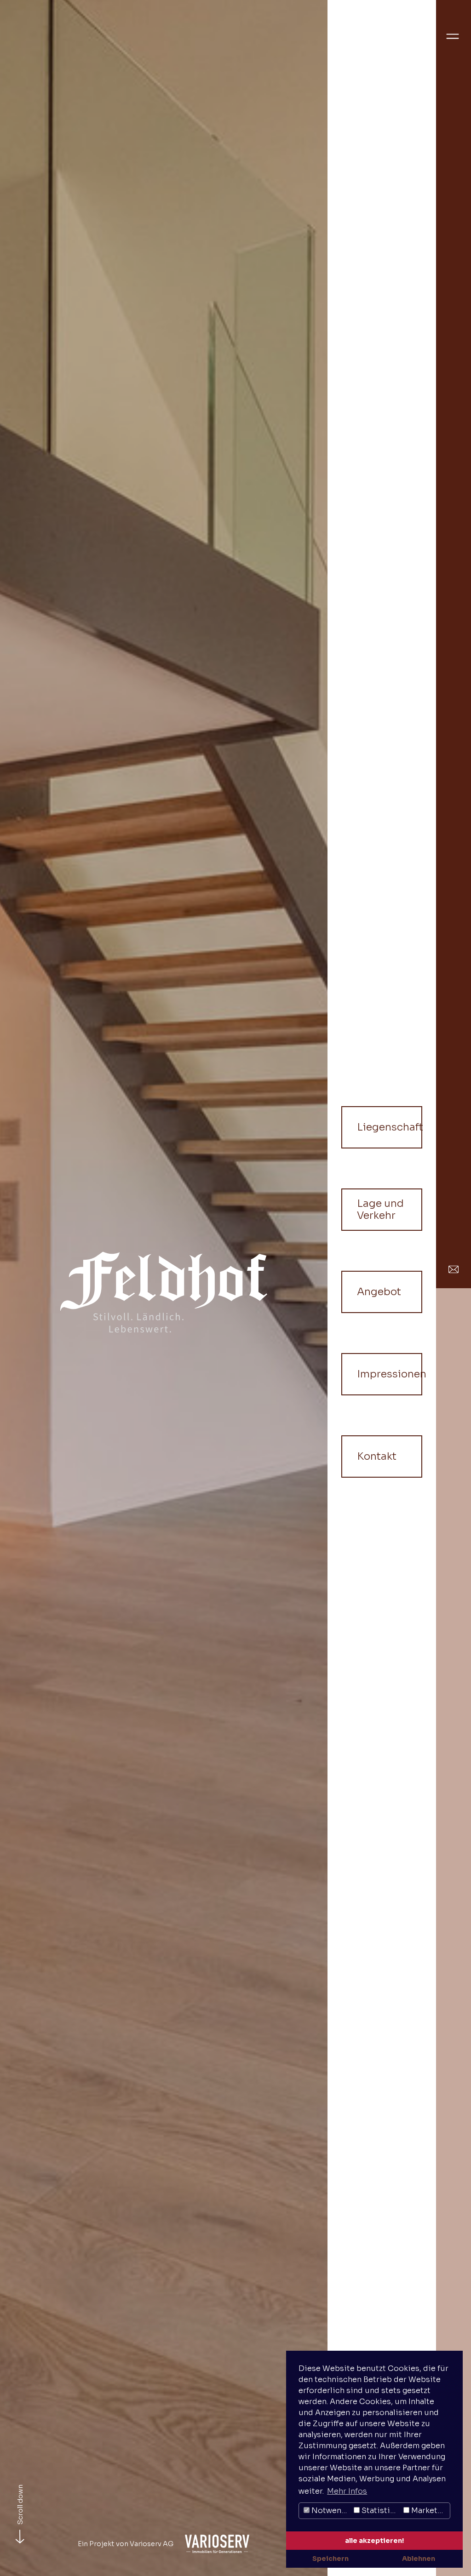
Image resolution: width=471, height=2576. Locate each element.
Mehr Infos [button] (347, 2491)
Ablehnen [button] (419, 2559)
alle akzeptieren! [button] (374, 2541)
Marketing (429, 2510)
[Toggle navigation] (453, 34)
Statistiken (380, 2510)
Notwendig (330, 2510)
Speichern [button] (330, 2559)
